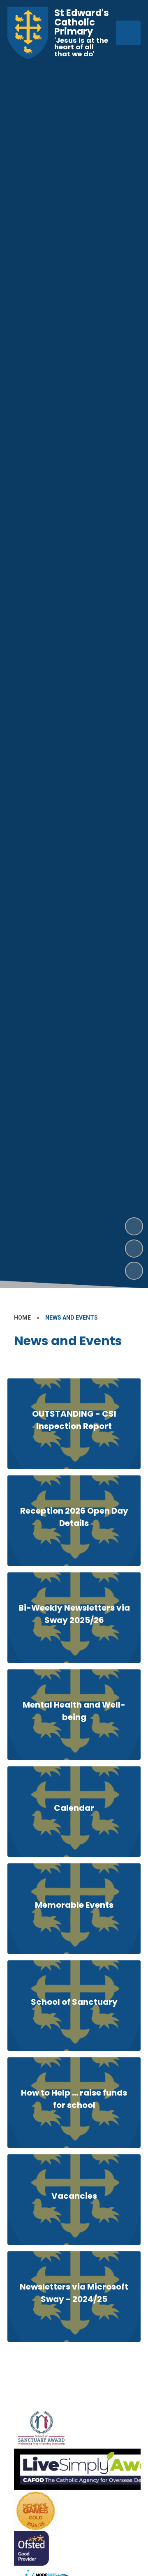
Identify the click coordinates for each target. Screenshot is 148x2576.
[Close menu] (128, 33)
